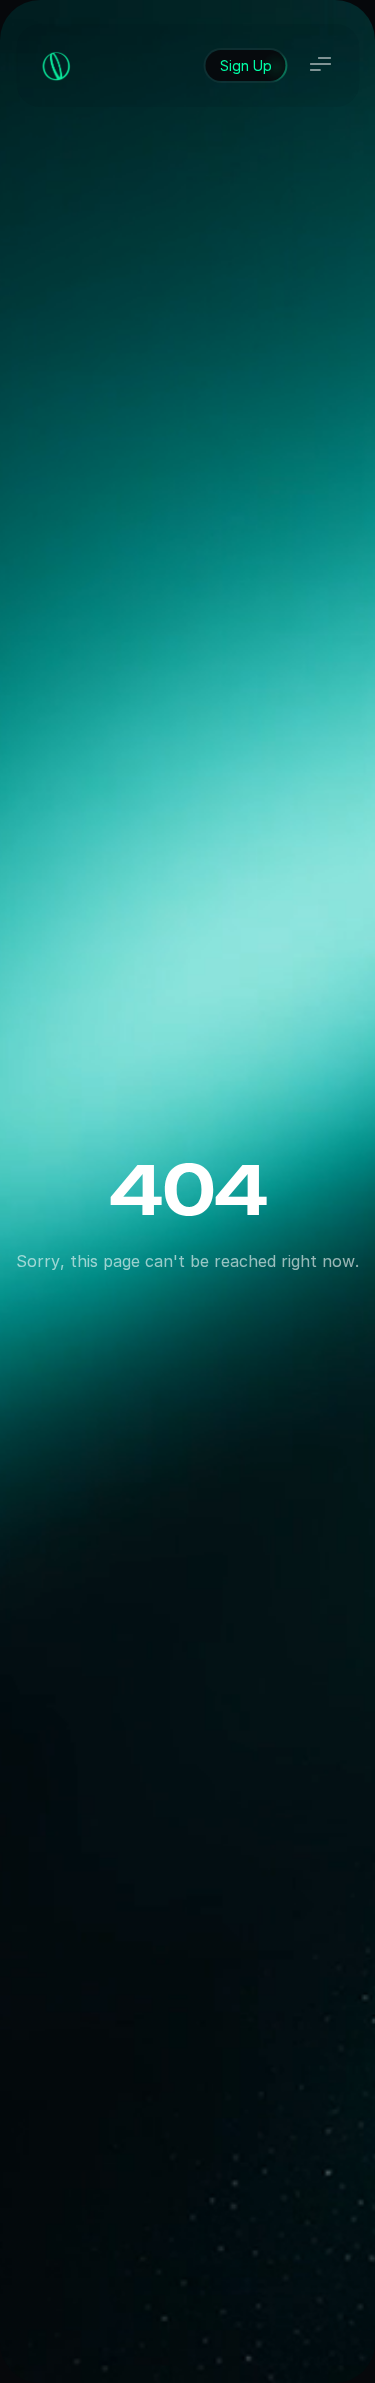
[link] (245, 65)
